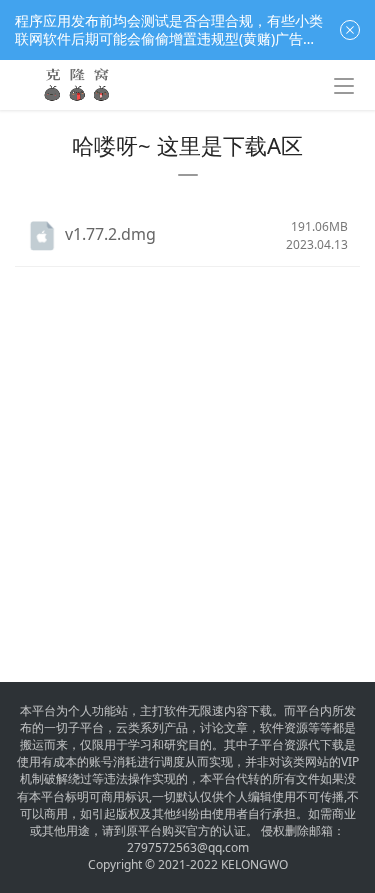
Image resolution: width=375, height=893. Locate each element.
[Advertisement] (187, 454)
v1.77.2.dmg (110, 234)
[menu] (344, 86)
